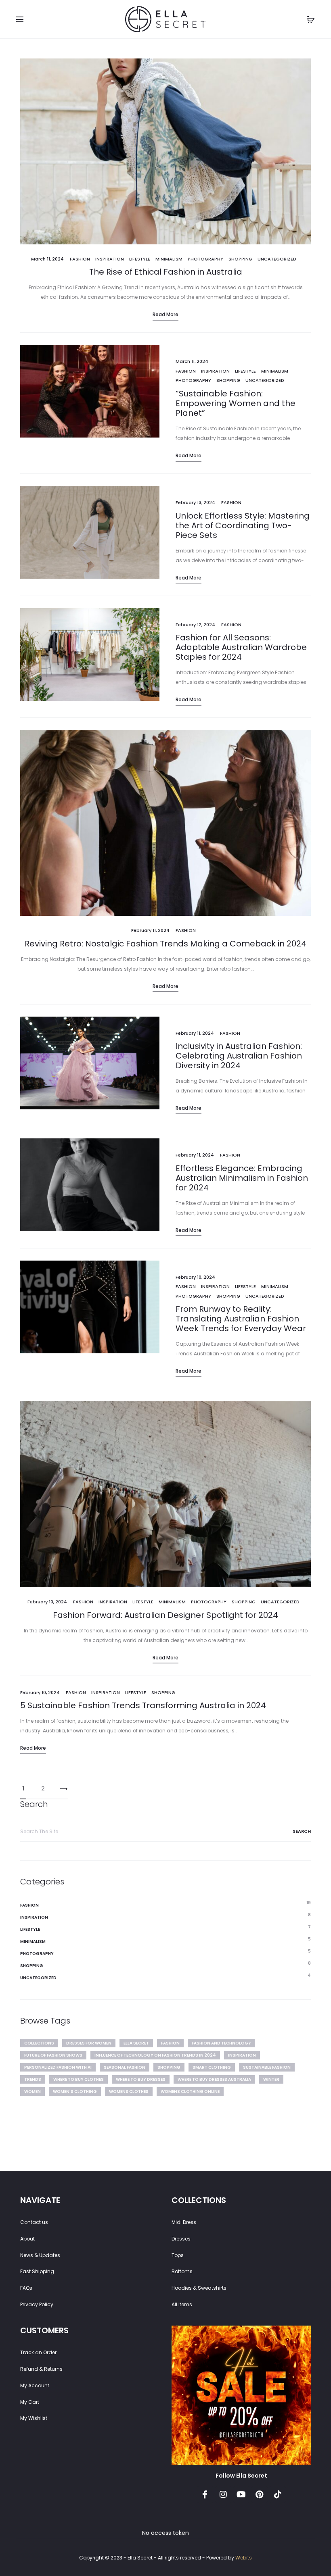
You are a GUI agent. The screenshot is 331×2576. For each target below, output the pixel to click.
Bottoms (182, 2271)
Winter (271, 2079)
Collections (39, 2043)
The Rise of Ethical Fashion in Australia (166, 272)
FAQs (26, 2288)
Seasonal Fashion (125, 2067)
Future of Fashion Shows (53, 2055)
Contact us (34, 2222)
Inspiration (110, 259)
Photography (205, 259)
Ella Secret (136, 2043)
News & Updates (40, 2255)
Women (32, 2091)
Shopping (240, 259)
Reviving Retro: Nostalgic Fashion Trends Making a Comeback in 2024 (165, 944)
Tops (178, 2255)
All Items (182, 2304)
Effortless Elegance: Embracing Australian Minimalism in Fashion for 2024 (242, 1178)
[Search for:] (165, 1832)
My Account (35, 2385)
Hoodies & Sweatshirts (199, 2288)
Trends (33, 2079)
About (27, 2239)
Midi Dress (184, 2222)
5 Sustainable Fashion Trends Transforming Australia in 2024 (143, 1705)
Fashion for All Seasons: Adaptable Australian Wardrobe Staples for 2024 (241, 647)
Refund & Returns (41, 2369)
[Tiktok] (278, 2495)
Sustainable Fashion (267, 2067)
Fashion (80, 259)
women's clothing (75, 2091)
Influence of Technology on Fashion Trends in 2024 (155, 2055)
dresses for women (89, 2043)
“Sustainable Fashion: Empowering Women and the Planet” (236, 403)
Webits (244, 2558)
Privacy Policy (37, 2304)
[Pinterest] (260, 2495)
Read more (165, 314)
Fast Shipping (37, 2271)
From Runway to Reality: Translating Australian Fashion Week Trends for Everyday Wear (241, 1319)
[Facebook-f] (205, 2495)
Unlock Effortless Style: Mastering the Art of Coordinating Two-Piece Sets (243, 525)
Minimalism (169, 259)
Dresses (181, 2239)
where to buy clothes (79, 2079)
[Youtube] (241, 2495)
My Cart (30, 2402)
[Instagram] (223, 2495)
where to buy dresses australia (214, 2079)
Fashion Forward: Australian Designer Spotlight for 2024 (165, 1615)
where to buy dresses (141, 2079)
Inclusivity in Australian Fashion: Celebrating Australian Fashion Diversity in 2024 (239, 1056)
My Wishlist (34, 2418)
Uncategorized (277, 259)
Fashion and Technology (221, 2043)
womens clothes (129, 2091)
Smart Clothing (212, 2067)
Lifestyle (140, 259)
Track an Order (38, 2352)
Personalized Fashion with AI (58, 2067)
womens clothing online (190, 2091)
